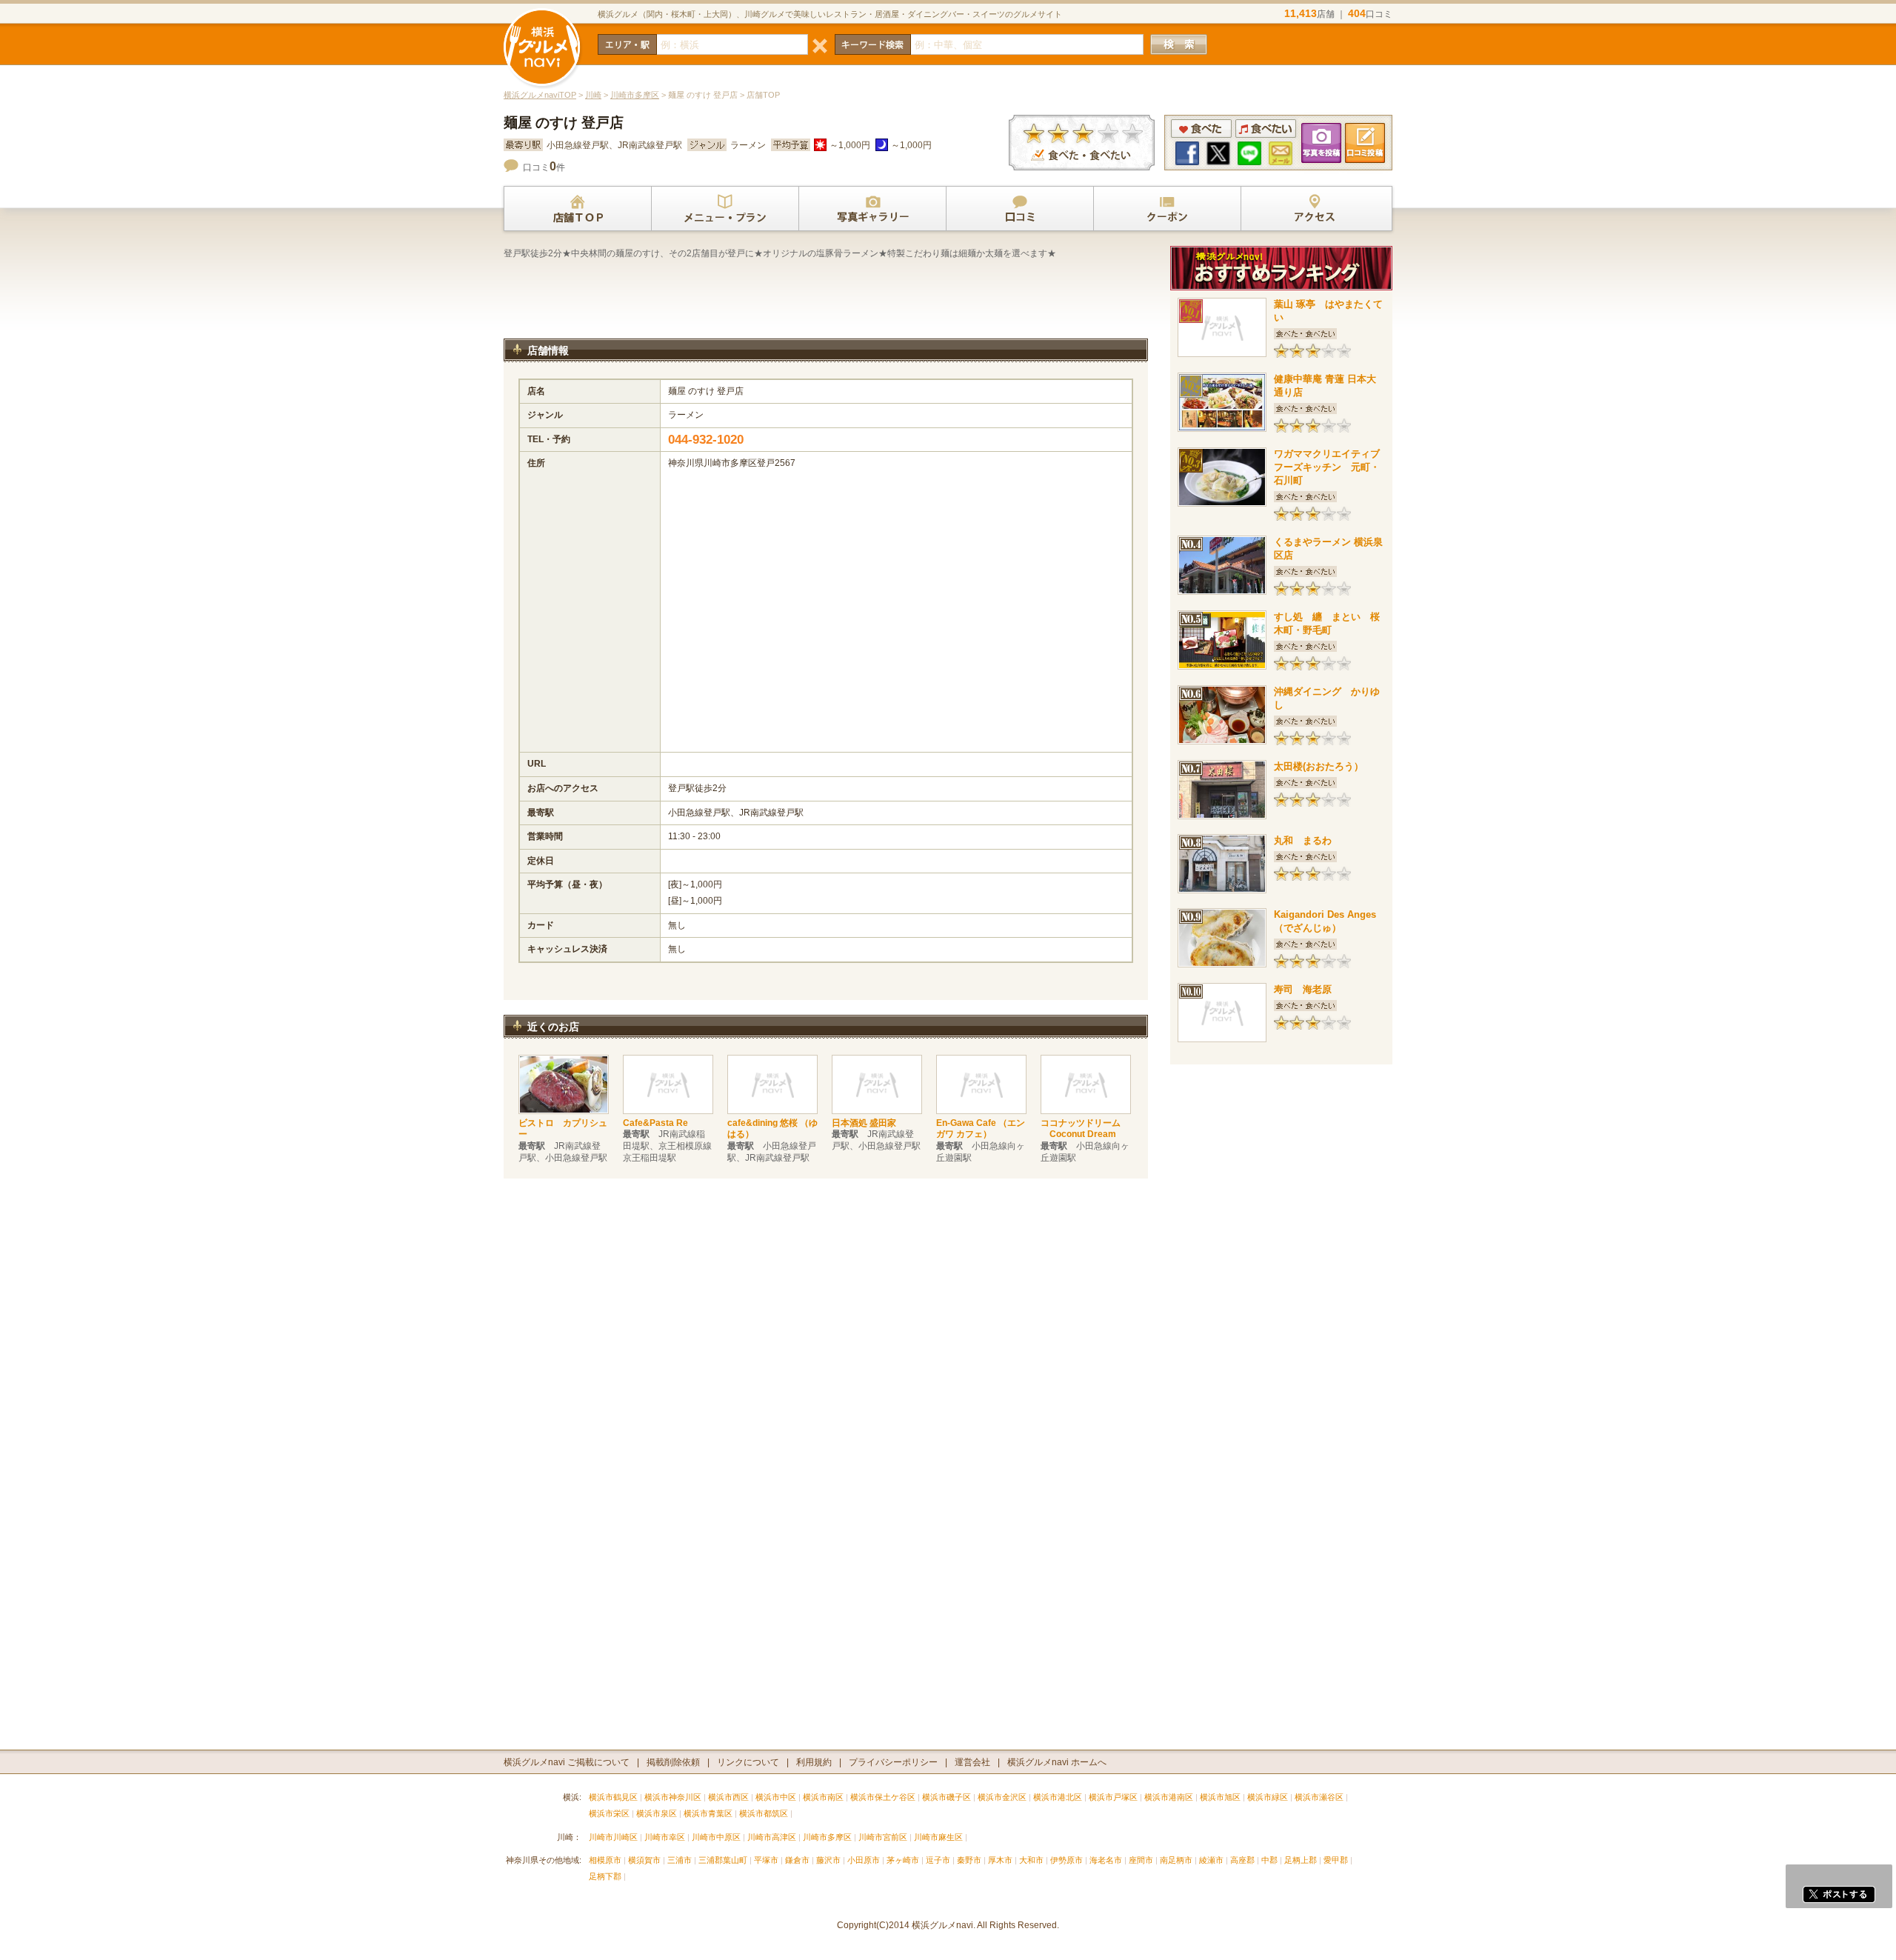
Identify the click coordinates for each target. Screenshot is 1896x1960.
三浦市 (680, 1860)
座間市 (1141, 1860)
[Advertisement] (826, 299)
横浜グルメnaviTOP (540, 95)
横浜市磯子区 (947, 1797)
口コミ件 (544, 167)
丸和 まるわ (1303, 840)
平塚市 (766, 1860)
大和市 (1031, 1860)
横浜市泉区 (657, 1813)
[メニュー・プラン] (725, 209)
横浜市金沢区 (1002, 1797)
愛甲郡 (1336, 1860)
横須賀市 (644, 1860)
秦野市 (969, 1860)
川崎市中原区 (716, 1837)
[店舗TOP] (578, 209)
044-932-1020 (706, 440)
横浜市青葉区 (708, 1813)
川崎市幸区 (665, 1837)
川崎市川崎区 (613, 1837)
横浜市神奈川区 (673, 1797)
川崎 (593, 95)
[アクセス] (1315, 209)
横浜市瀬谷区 (1319, 1797)
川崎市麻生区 (938, 1837)
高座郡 (1242, 1860)
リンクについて (748, 1762)
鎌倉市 (797, 1860)
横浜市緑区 (1268, 1797)
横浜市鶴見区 (613, 1797)
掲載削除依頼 (673, 1762)
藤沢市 (828, 1860)
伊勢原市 (1066, 1860)
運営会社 (972, 1762)
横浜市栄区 (609, 1813)
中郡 (1269, 1860)
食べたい (1266, 129)
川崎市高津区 (772, 1837)
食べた (1201, 129)
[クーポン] (1167, 209)
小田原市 (864, 1860)
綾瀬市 (1211, 1860)
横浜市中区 (776, 1797)
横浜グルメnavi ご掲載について (567, 1762)
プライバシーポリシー (893, 1762)
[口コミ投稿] (1020, 209)
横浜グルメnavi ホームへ (1057, 1762)
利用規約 (814, 1762)
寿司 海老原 (1303, 989)
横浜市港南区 (1169, 1797)
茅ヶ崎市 (903, 1860)
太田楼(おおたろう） (1319, 766)
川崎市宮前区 (883, 1837)
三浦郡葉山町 (723, 1860)
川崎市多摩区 (635, 95)
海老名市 (1106, 1860)
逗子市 (938, 1860)
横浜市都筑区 (764, 1813)
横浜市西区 (728, 1797)
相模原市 (605, 1860)
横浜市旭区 (1220, 1797)
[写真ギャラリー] (872, 209)
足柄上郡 (1301, 1860)
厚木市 (1000, 1860)
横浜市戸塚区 (1113, 1797)
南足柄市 (1176, 1860)
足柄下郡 (605, 1876)
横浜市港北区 (1058, 1797)
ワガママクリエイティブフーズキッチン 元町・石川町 (1327, 467)
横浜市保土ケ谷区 (883, 1797)
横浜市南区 (823, 1797)
